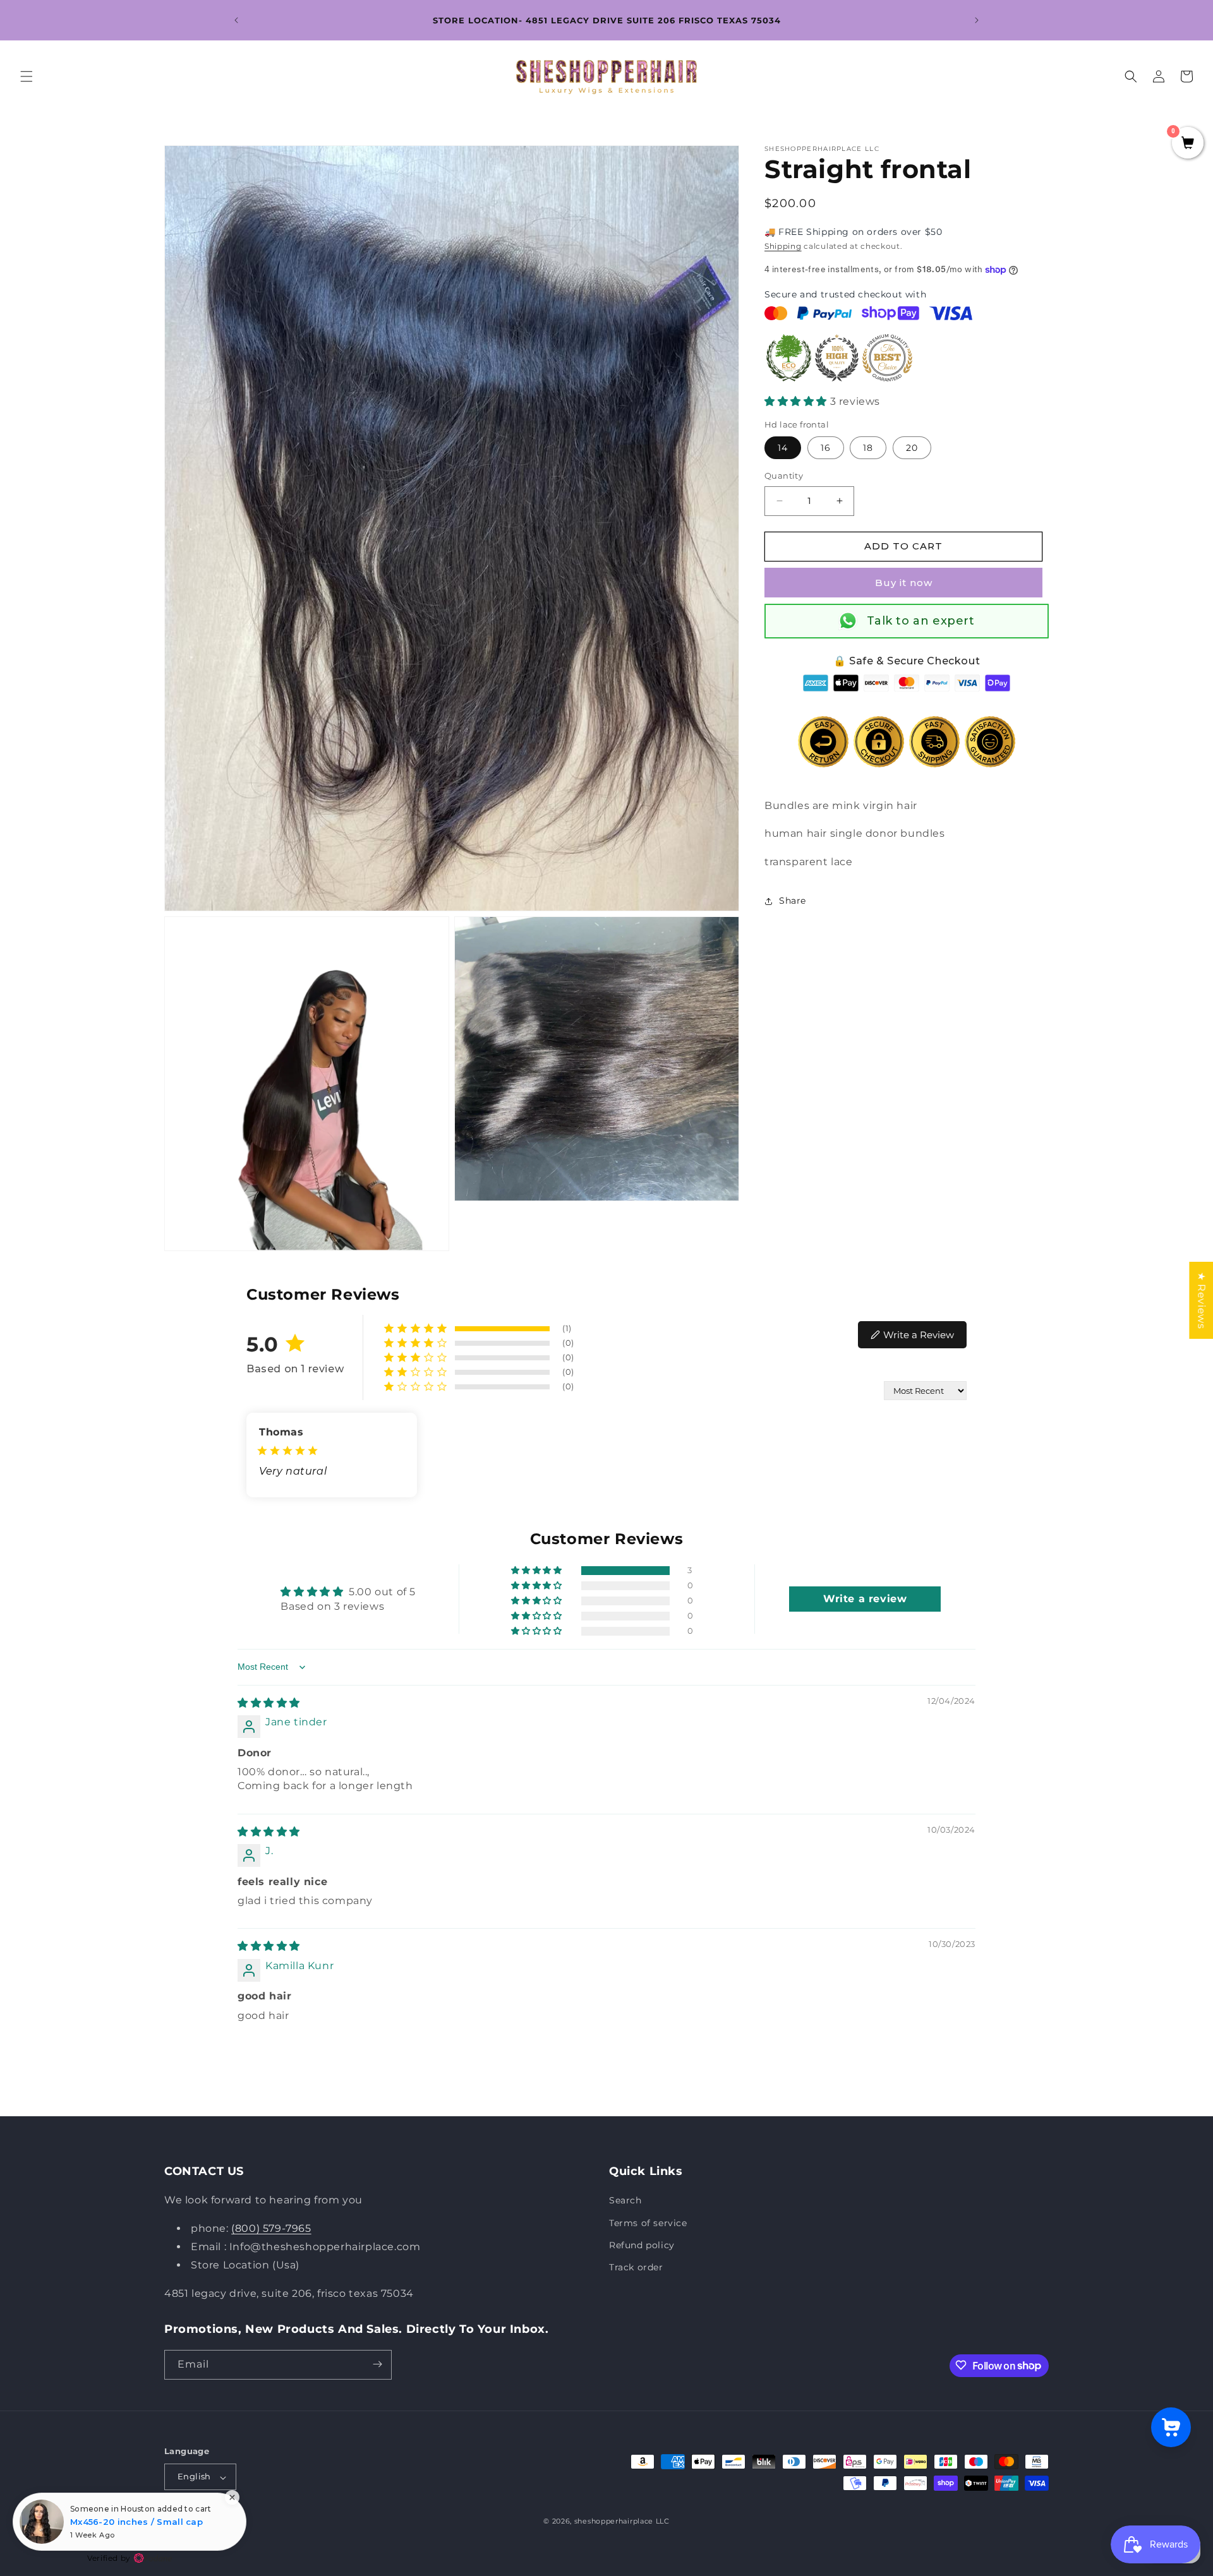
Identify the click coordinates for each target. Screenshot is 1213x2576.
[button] (27, 76)
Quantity (784, 476)
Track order (636, 2267)
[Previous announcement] (236, 20)
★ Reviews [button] (1201, 1300)
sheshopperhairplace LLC (622, 2522)
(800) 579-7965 (271, 2229)
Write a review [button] (865, 1599)
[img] (269, 1703)
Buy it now (904, 583)
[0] (1188, 144)
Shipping (783, 246)
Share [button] (793, 901)
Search (625, 2201)
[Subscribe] (377, 2364)
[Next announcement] (977, 20)
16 (826, 448)
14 (783, 448)
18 (868, 448)
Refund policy (642, 2245)
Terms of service (648, 2223)
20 (912, 448)
